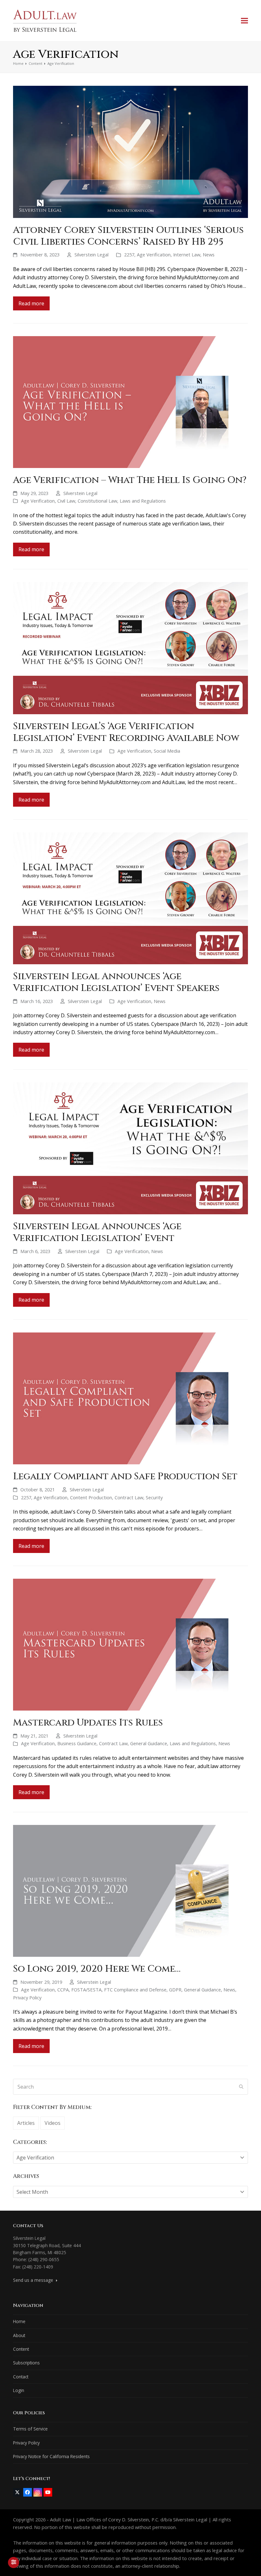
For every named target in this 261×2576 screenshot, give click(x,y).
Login (19, 2390)
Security (154, 1497)
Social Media (167, 751)
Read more (31, 303)
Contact (21, 2377)
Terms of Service (30, 2429)
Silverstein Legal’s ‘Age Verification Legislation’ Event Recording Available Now (126, 732)
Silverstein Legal (92, 254)
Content (21, 2349)
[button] (244, 20)
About (19, 2335)
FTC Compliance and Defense (135, 1990)
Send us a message (34, 2280)
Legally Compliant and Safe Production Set (125, 1476)
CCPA (63, 1990)
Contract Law (129, 1497)
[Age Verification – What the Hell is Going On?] (130, 402)
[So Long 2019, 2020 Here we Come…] (130, 1890)
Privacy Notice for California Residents (51, 2456)
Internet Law (187, 254)
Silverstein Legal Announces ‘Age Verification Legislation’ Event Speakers (116, 982)
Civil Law (66, 501)
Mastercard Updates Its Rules (88, 1723)
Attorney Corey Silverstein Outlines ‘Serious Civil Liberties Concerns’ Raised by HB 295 (128, 236)
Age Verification (154, 254)
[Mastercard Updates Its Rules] (130, 1644)
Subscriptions (26, 2363)
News (209, 254)
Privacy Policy (27, 1997)
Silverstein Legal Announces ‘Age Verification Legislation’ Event (97, 1232)
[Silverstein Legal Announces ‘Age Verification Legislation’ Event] (130, 1148)
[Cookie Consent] (14, 2562)
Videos (53, 2123)
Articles (26, 2123)
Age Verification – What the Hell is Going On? (130, 480)
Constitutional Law (97, 501)
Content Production (91, 1497)
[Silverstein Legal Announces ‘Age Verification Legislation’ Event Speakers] (130, 898)
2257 (129, 254)
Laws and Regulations (143, 501)
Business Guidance (77, 1743)
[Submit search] (241, 2087)
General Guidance (149, 1743)
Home (19, 2321)
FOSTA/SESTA (86, 1990)
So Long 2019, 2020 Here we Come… (97, 1969)
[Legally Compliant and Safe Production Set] (130, 1398)
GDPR (175, 1990)
